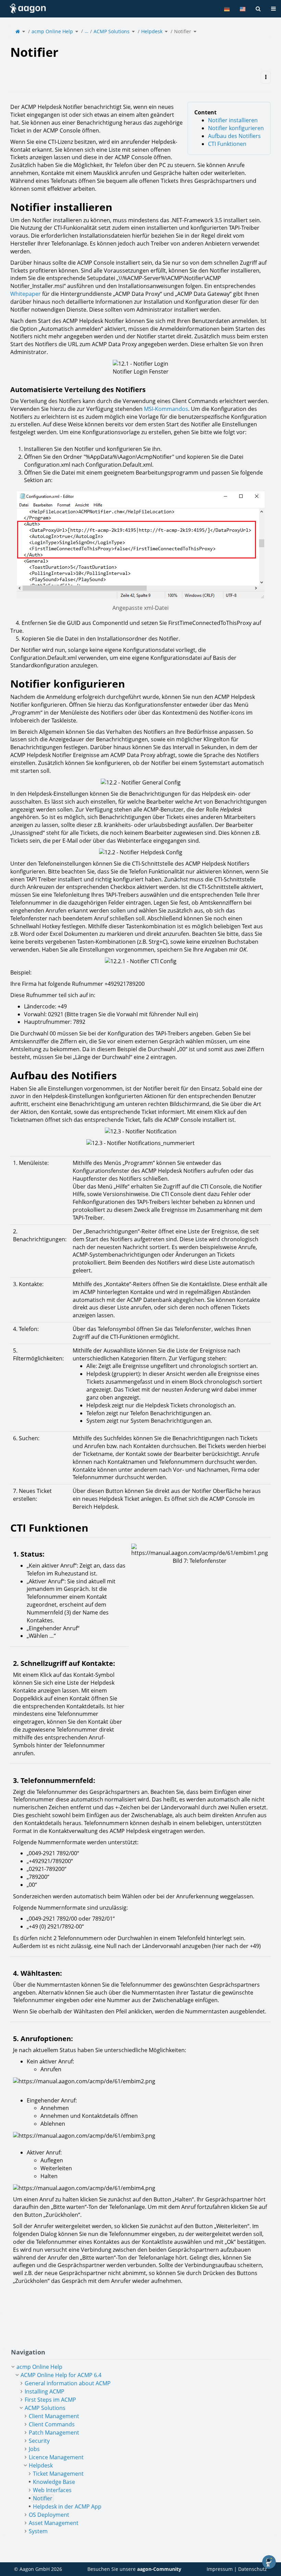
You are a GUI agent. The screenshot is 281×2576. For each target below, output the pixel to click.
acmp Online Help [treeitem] (39, 2367)
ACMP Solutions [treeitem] (45, 2408)
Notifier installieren (233, 120)
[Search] (258, 9)
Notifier (183, 31)
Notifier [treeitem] (43, 2498)
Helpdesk (152, 31)
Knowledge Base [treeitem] (54, 2482)
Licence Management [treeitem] (56, 2457)
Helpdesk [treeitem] (41, 2465)
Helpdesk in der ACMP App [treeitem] (67, 2506)
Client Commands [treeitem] (52, 2424)
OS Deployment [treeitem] (49, 2515)
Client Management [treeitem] (54, 2416)
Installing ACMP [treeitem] (45, 2391)
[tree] (140, 2449)
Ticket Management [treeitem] (58, 2474)
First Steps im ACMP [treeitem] (50, 2400)
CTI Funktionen (227, 144)
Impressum (220, 2569)
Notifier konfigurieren (236, 128)
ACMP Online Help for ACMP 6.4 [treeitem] (61, 2375)
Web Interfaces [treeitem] (52, 2490)
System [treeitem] (38, 2531)
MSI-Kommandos (166, 409)
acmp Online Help (52, 31)
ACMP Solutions (112, 31)
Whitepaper (26, 294)
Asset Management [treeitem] (54, 2523)
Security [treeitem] (39, 2441)
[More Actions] (266, 77)
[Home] (18, 31)
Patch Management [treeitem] (54, 2433)
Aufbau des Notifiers (234, 136)
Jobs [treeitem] (34, 2449)
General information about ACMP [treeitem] (68, 2383)
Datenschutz (253, 2569)
